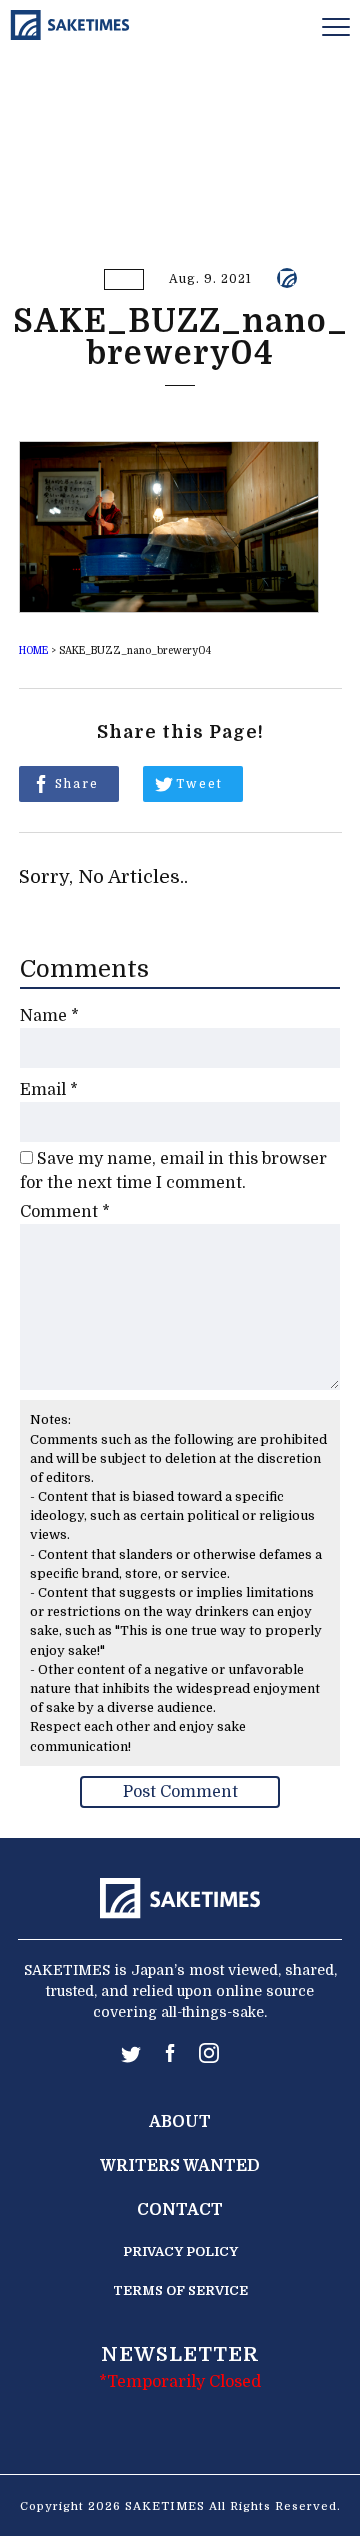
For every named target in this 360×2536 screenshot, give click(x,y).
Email (49, 1090)
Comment (65, 1212)
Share (77, 784)
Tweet (199, 784)
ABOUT (180, 2122)
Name (49, 1016)
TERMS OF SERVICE (180, 2290)
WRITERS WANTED (180, 2166)
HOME (33, 650)
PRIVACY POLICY (180, 2251)
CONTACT (180, 2210)
